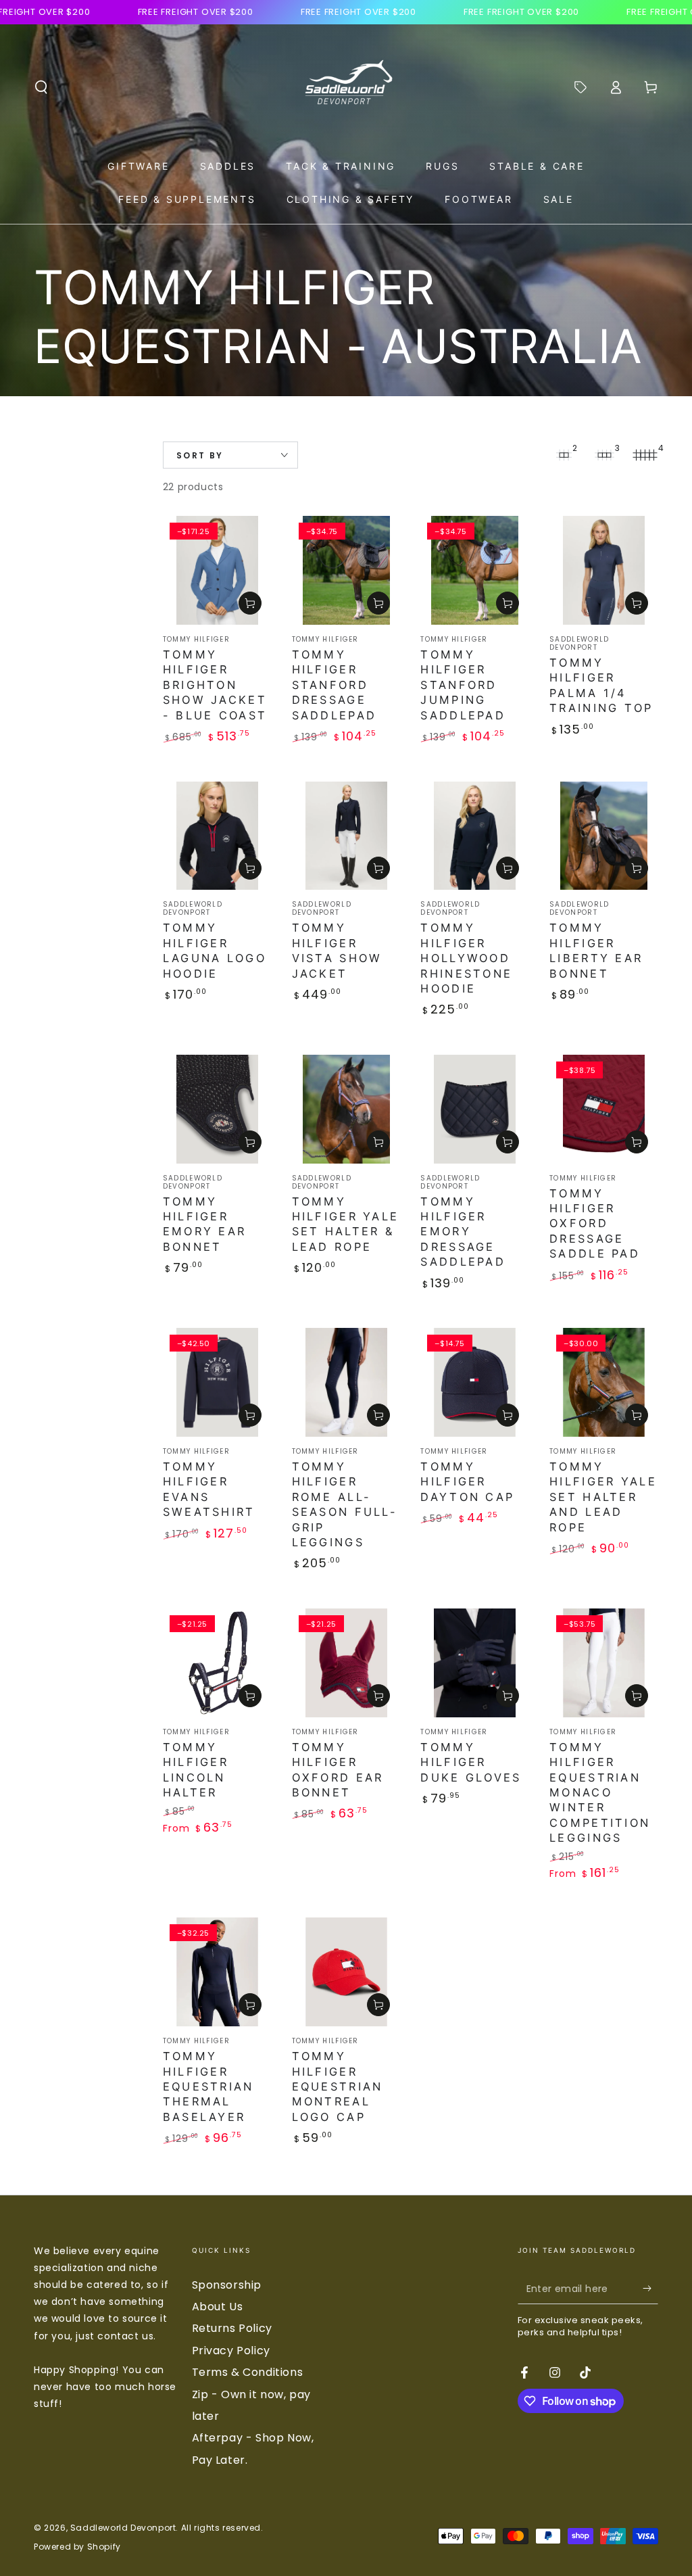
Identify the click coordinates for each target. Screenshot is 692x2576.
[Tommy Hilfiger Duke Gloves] (475, 1663)
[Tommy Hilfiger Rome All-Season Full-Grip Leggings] (346, 1382)
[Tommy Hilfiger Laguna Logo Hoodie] (217, 836)
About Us (218, 2307)
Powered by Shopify (77, 2547)
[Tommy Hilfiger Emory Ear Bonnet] (217, 1109)
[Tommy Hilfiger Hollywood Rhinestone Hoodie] (475, 836)
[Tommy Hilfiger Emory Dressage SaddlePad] (475, 1109)
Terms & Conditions (248, 2372)
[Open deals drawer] (580, 87)
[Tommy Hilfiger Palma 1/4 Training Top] (604, 570)
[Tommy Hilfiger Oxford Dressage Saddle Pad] (604, 1109)
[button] (41, 87)
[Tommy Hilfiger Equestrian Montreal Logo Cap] (346, 1972)
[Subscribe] (650, 2289)
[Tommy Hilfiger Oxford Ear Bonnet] (346, 1663)
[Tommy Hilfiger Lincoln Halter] (217, 1663)
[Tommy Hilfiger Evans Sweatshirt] (217, 1382)
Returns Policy (232, 2328)
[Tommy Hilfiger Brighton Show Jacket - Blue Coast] (217, 570)
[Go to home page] (346, 87)
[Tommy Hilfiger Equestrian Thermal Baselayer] (217, 1972)
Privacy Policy (231, 2351)
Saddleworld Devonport (123, 2528)
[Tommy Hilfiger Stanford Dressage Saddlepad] (346, 570)
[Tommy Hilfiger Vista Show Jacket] (346, 836)
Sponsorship (227, 2285)
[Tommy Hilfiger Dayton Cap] (475, 1382)
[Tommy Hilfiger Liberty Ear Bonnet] (604, 836)
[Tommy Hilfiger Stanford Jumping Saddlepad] (475, 570)
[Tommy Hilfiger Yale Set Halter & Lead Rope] (346, 1109)
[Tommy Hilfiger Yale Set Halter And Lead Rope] (604, 1382)
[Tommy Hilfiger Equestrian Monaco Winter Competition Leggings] (604, 1663)
